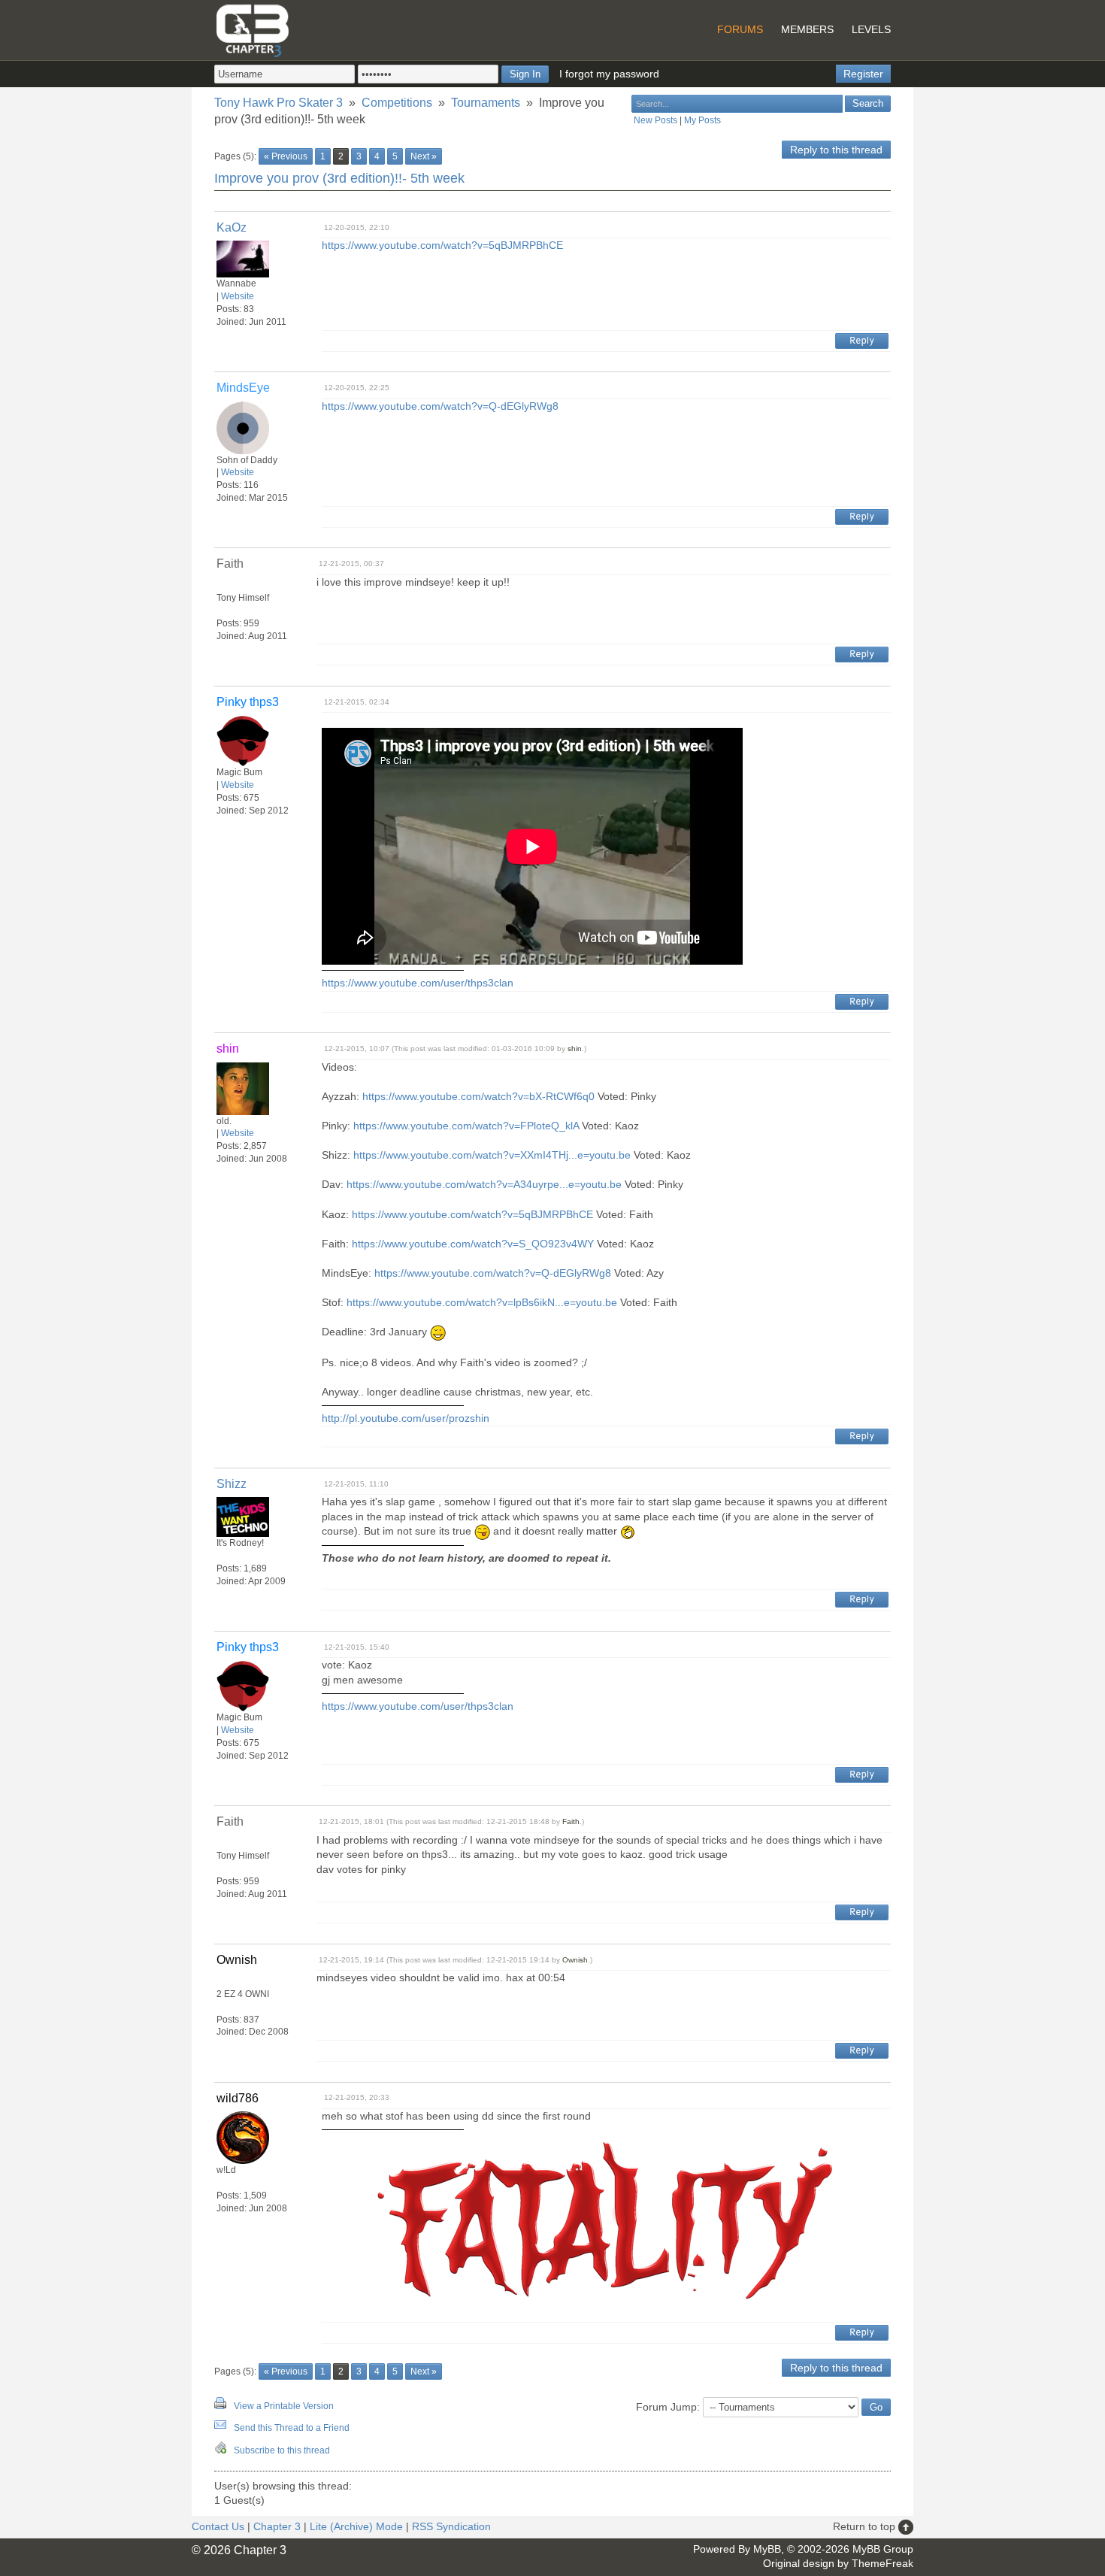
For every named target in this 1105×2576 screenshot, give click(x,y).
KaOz (232, 227)
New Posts (655, 120)
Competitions (397, 103)
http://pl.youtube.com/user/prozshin (406, 1418)
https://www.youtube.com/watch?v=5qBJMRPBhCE (442, 245)
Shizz (232, 1484)
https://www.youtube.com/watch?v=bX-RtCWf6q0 (478, 1096)
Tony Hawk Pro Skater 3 (279, 103)
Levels (871, 29)
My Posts (702, 120)
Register (863, 74)
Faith (571, 1821)
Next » (424, 156)
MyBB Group (883, 2549)
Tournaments (486, 103)
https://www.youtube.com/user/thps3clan (418, 983)
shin (575, 1049)
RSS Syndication (451, 2526)
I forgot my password (609, 74)
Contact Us (218, 2526)
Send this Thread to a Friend (292, 2428)
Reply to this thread (836, 150)
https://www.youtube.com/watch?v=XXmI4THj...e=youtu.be (492, 1155)
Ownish (575, 1960)
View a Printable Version (284, 2406)
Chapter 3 (277, 2526)
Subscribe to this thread (282, 2450)
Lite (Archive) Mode (356, 2526)
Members (807, 29)
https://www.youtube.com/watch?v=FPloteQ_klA (466, 1126)
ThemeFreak (882, 2563)
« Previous (286, 156)
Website (238, 296)
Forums (740, 29)
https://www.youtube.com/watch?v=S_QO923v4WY (473, 1244)
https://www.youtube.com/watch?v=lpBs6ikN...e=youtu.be (482, 1302)
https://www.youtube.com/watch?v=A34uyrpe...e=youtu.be (484, 1184)
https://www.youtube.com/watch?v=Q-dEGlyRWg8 (440, 406)
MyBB (767, 2549)
